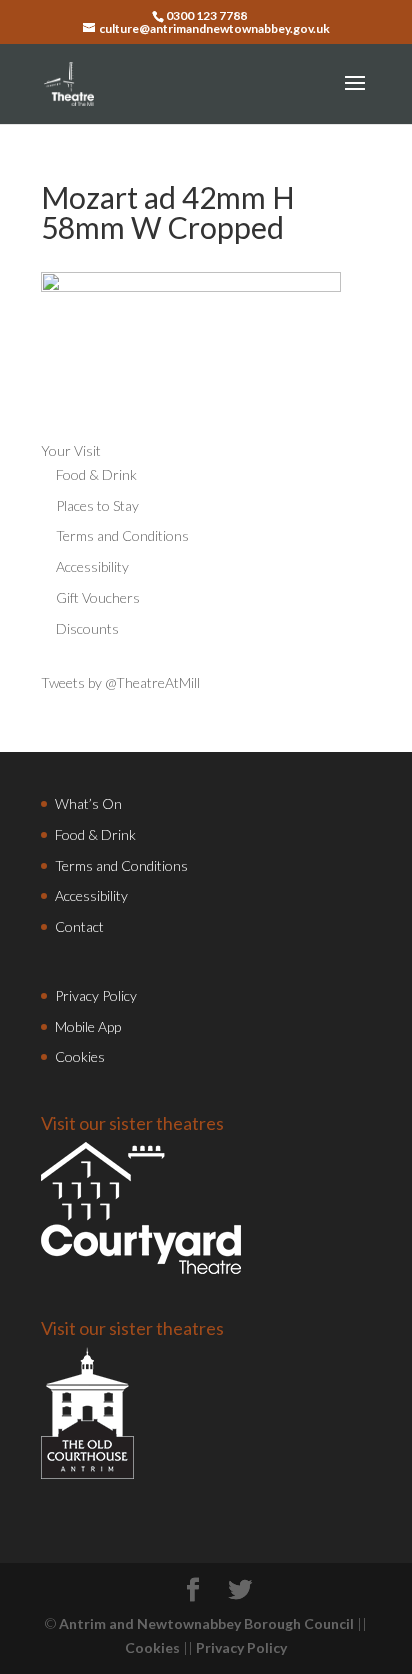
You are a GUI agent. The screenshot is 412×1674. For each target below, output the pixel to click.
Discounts (87, 628)
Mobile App (88, 1026)
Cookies (80, 1056)
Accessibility (92, 566)
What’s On (88, 803)
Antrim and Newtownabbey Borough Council (206, 1623)
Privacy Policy (96, 995)
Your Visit (71, 450)
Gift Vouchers (98, 597)
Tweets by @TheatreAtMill (120, 682)
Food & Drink (96, 474)
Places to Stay (97, 505)
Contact (79, 926)
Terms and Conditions (122, 535)
